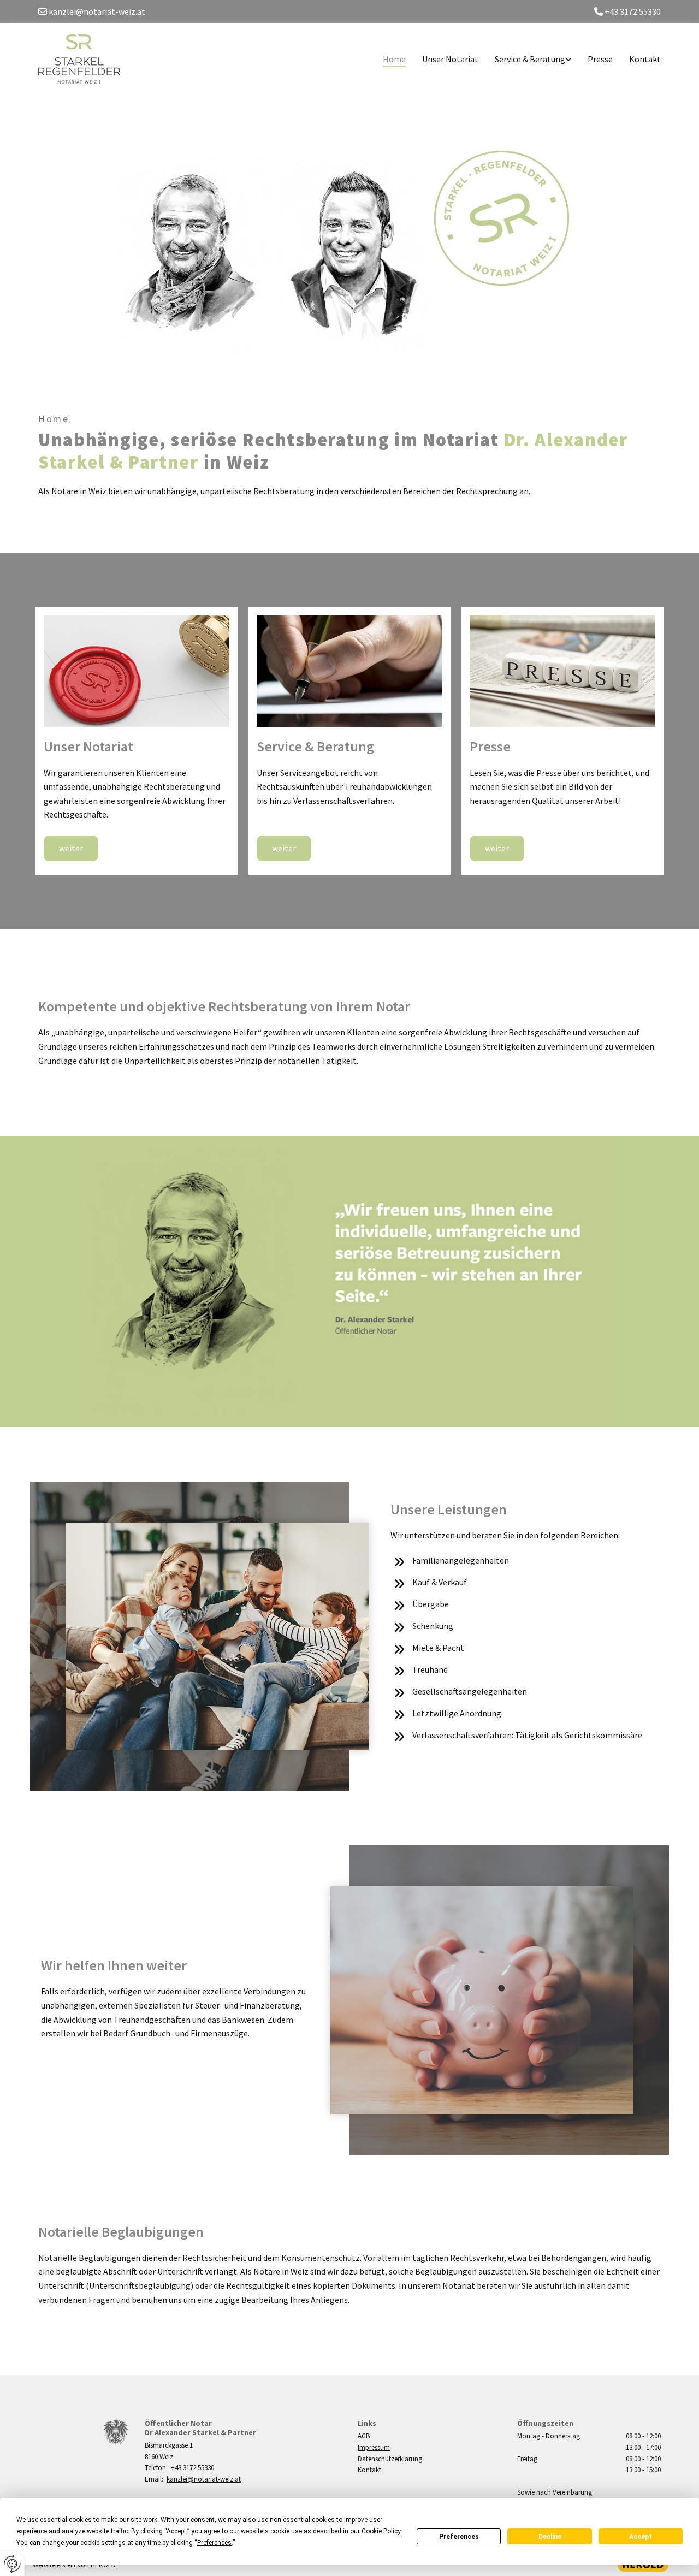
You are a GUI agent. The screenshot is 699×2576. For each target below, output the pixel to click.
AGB (364, 2436)
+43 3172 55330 (192, 2468)
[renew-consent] (12, 2564)
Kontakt (645, 59)
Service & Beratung (530, 59)
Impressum (374, 2447)
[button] (71, 848)
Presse (600, 59)
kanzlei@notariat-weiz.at (204, 2479)
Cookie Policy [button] (381, 2531)
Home (394, 59)
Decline (550, 2537)
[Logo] (83, 59)
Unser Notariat (450, 59)
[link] (525, 59)
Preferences (459, 2537)
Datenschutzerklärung (390, 2459)
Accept (641, 2537)
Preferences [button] (214, 2543)
